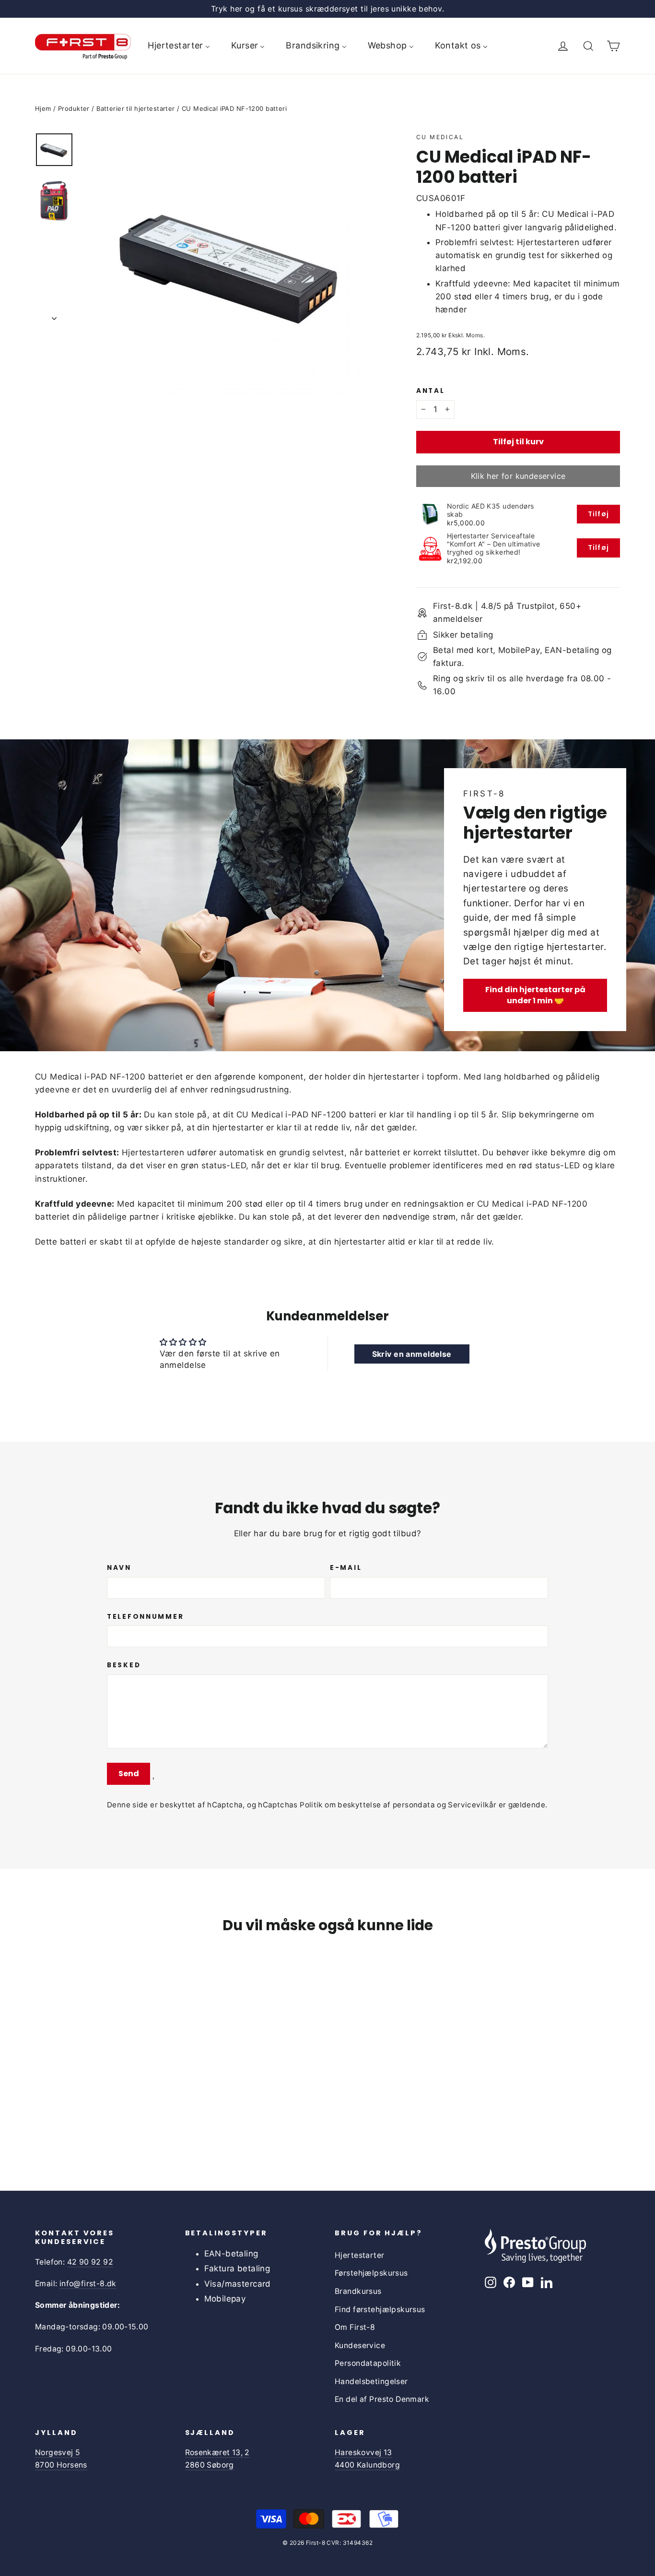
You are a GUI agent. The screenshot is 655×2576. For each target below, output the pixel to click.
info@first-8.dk (88, 2284)
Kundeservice (360, 2345)
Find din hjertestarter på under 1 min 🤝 (535, 995)
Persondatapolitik (368, 2363)
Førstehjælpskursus (371, 2273)
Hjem (43, 108)
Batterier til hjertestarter (135, 108)
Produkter (74, 108)
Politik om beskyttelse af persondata (367, 1805)
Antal (431, 391)
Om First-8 (355, 2327)
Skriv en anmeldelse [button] (412, 1354)
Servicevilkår (472, 1805)
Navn (119, 1568)
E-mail (346, 1568)
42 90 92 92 (90, 2262)
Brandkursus (358, 2291)
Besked (124, 1665)
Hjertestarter (360, 2255)
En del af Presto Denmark (382, 2399)
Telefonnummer (145, 1617)
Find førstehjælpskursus (380, 2309)
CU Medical (440, 137)
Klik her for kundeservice (518, 476)
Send (129, 1774)
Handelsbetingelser (371, 2381)
